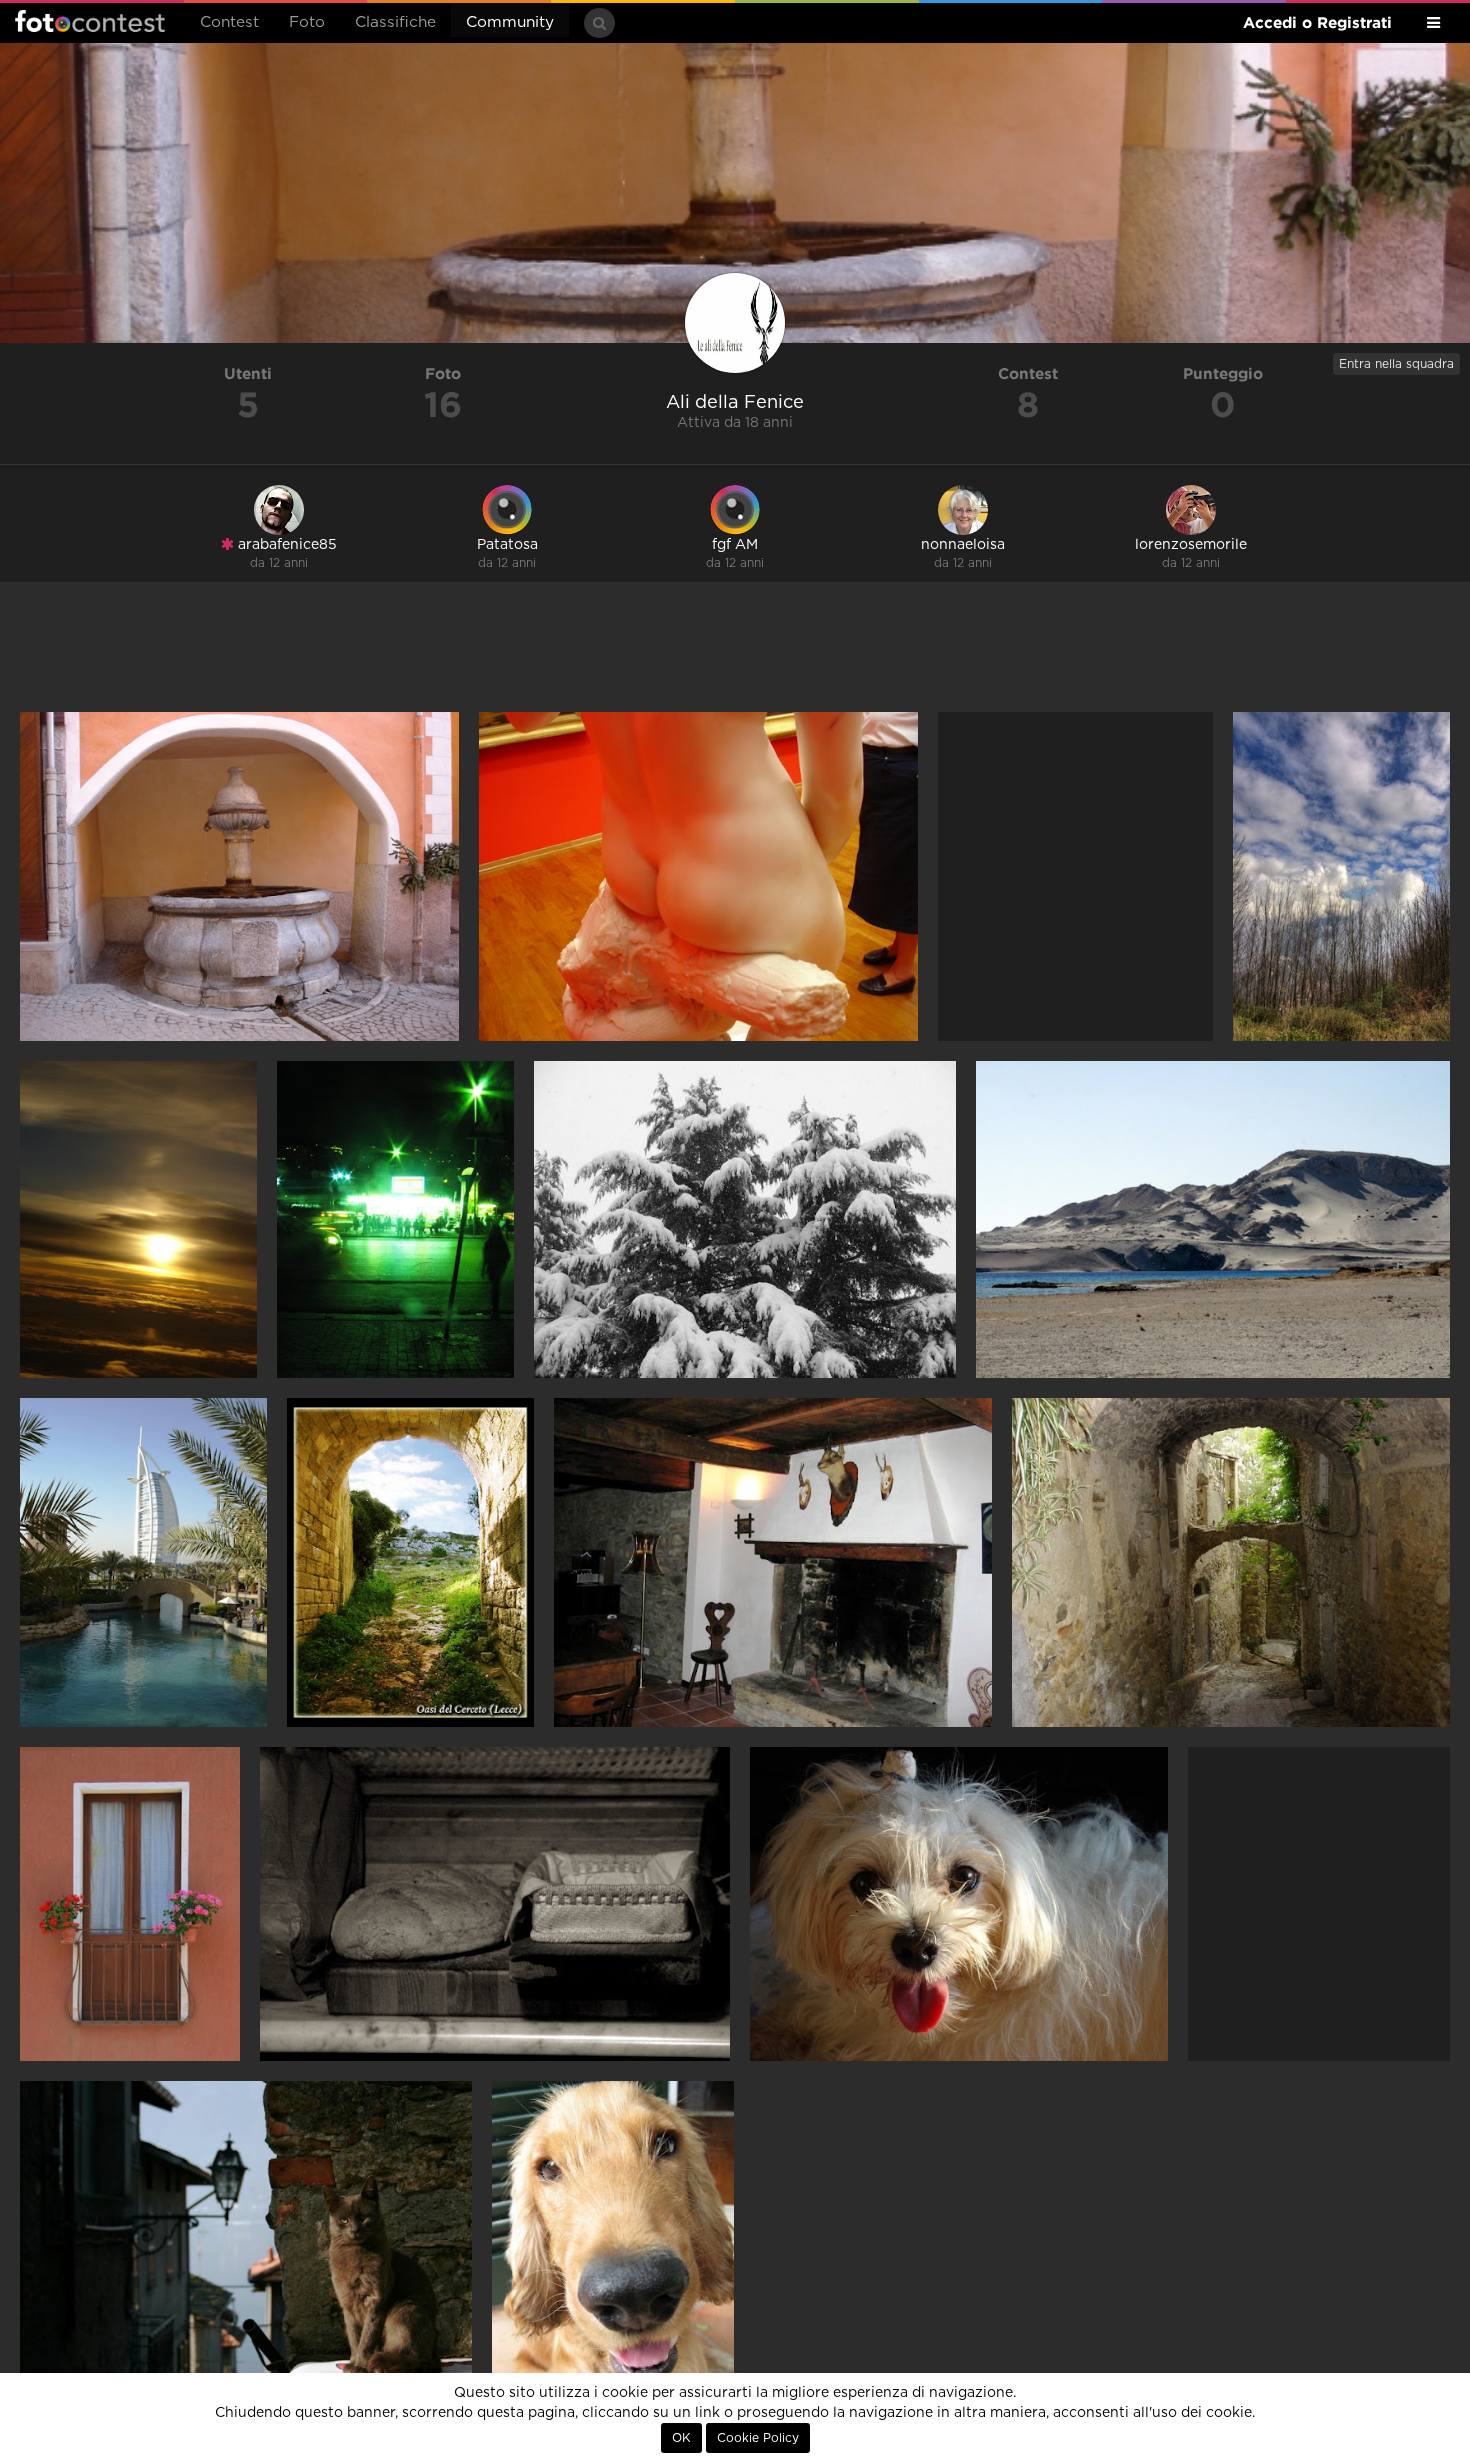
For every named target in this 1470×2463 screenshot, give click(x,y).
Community (510, 22)
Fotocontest (90, 21)
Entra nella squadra (1396, 364)
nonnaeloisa (963, 545)
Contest (229, 22)
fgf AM (735, 545)
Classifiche (395, 22)
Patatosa (507, 545)
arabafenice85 (285, 545)
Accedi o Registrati (1317, 22)
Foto (307, 22)
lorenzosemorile (1191, 545)
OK (681, 2438)
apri (239, 876)
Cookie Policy (758, 2438)
